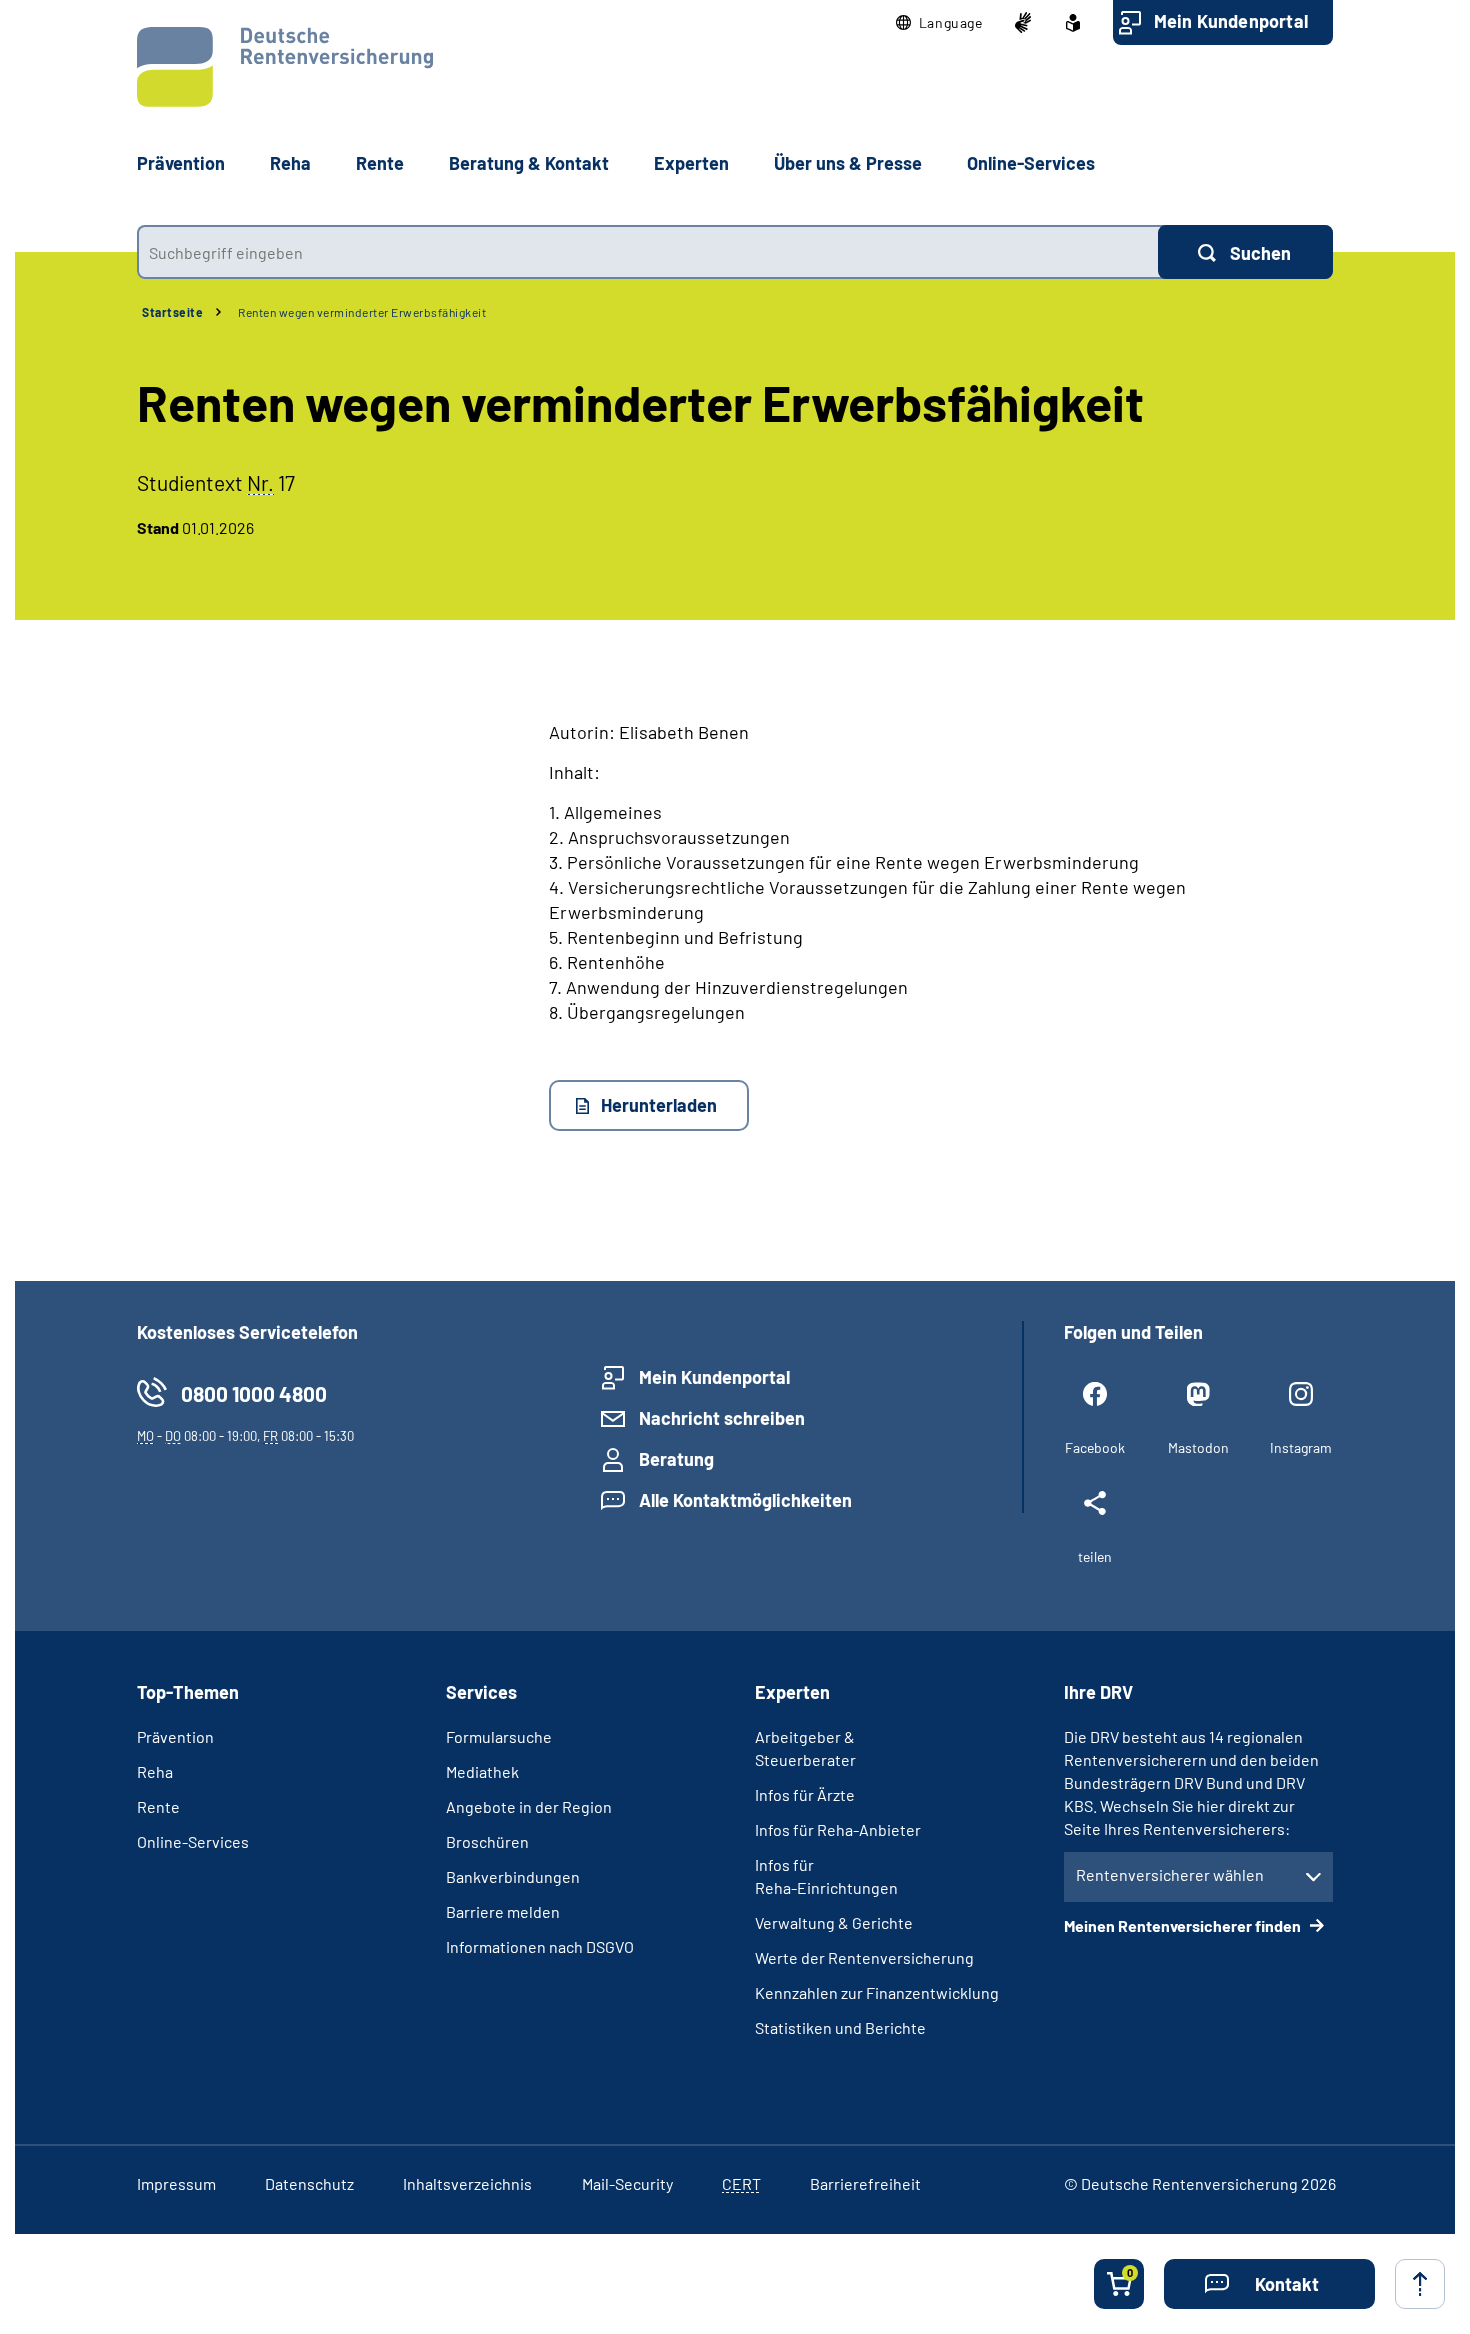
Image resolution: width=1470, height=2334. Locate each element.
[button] (939, 23)
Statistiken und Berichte (840, 2027)
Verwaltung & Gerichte (834, 1922)
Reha (155, 1771)
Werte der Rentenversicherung (864, 1957)
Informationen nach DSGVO (540, 1946)
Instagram (1301, 1447)
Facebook (1095, 1447)
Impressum (176, 2183)
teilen (1095, 1556)
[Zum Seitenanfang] (1420, 2284)
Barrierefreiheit (865, 2183)
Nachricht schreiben (722, 1418)
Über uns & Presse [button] (848, 163)
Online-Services (1031, 163)
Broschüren (487, 1841)
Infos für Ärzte (805, 1794)
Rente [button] (380, 163)
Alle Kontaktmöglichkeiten (745, 1500)
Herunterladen (659, 1105)
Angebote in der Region (529, 1806)
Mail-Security (627, 2183)
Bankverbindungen (513, 1876)
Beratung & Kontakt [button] (529, 163)
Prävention (181, 163)
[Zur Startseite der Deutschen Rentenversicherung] (285, 67)
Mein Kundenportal (1231, 21)
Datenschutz (309, 2183)
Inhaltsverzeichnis (467, 2183)
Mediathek (482, 1771)
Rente (158, 1806)
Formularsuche (499, 1736)
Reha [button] (290, 163)
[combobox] (647, 252)
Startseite (172, 312)
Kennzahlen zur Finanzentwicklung (877, 1992)
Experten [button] (691, 163)
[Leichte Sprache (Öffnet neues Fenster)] (1073, 23)
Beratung (676, 1459)
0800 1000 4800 (254, 1393)
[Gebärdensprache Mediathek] (1023, 23)
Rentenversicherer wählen (1170, 1874)
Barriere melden (503, 1911)
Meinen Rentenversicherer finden (1184, 1925)
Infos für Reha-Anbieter (838, 1829)
